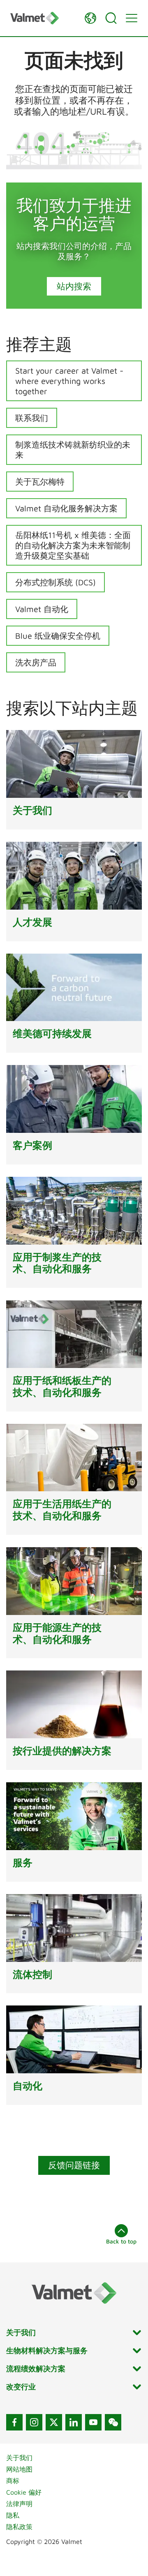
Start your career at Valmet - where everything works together (69, 381)
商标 (13, 2481)
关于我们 (19, 2458)
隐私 (13, 2515)
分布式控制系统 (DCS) (55, 582)
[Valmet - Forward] (43, 18)
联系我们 (32, 418)
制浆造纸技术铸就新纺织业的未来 (73, 450)
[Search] (111, 18)
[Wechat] (113, 2422)
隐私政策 (19, 2527)
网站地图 (19, 2469)
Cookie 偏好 (24, 2492)
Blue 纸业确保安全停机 (58, 636)
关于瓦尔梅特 (40, 482)
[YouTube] (93, 2422)
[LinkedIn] (74, 2422)
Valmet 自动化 (42, 609)
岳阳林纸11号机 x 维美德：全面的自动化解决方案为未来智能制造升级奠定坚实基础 (73, 545)
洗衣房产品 (36, 662)
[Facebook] (14, 2422)
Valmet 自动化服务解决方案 (66, 508)
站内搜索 (74, 286)
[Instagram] (34, 2422)
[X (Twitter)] (54, 2422)
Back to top (121, 2241)
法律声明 (19, 2504)
